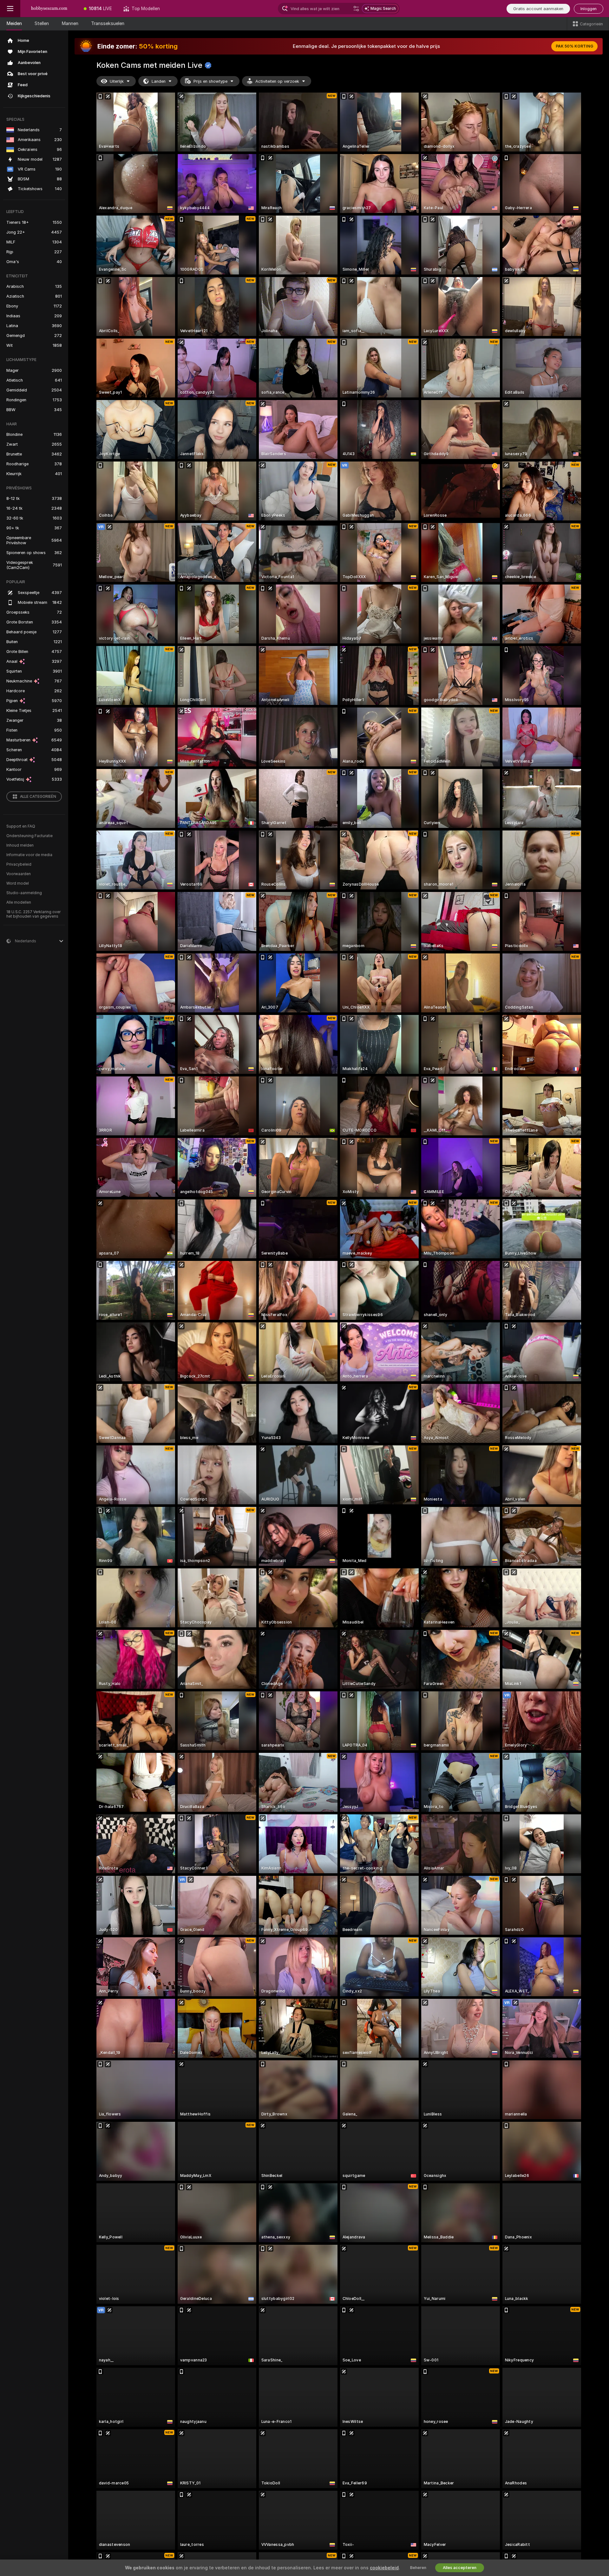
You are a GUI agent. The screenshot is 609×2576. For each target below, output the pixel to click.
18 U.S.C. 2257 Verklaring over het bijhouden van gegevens (33, 914)
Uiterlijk (117, 81)
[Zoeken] (356, 9)
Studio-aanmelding (24, 893)
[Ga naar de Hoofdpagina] (49, 9)
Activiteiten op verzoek (277, 81)
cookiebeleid (384, 2568)
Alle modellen (19, 902)
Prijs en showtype (210, 81)
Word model (18, 883)
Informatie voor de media (29, 855)
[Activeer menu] (10, 9)
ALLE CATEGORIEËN (38, 797)
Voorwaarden (19, 874)
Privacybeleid (19, 864)
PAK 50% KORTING (574, 46)
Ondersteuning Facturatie (29, 836)
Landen (159, 81)
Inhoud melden (20, 845)
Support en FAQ (21, 826)
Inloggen (589, 9)
